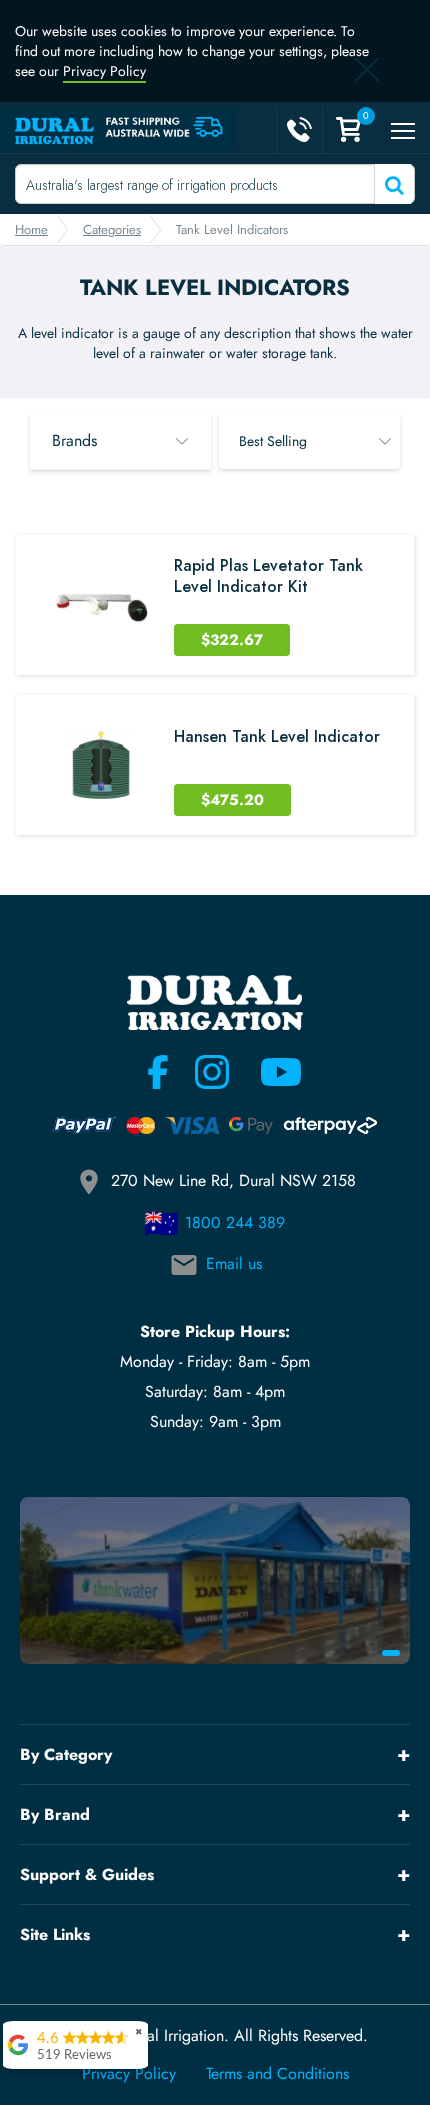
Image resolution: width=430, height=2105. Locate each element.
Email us (234, 1263)
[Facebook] (158, 1072)
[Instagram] (212, 1072)
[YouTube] (269, 1072)
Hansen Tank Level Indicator (277, 737)
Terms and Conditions (277, 2074)
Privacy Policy (104, 71)
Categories (112, 229)
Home (31, 229)
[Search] (392, 184)
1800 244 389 (235, 1222)
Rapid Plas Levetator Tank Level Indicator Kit (268, 577)
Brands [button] (74, 440)
